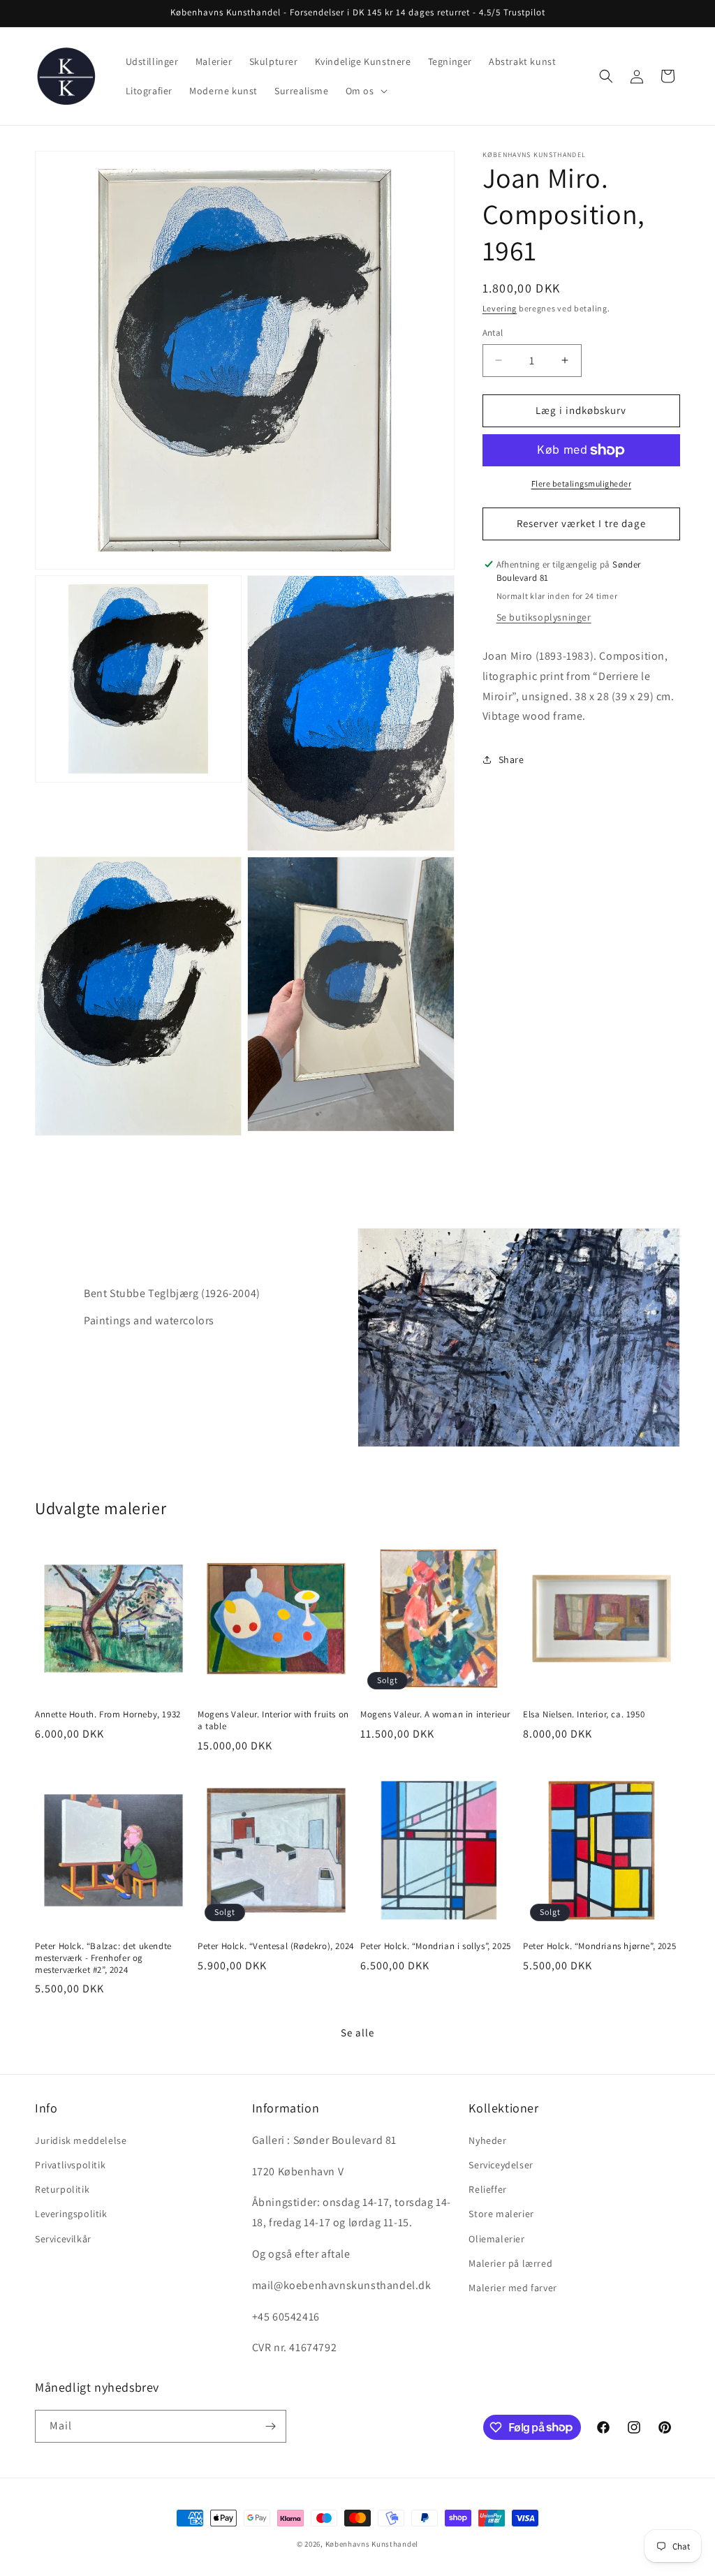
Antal (493, 333)
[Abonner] (270, 2426)
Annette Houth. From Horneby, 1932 (108, 1715)
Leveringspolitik (71, 2214)
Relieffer (487, 2189)
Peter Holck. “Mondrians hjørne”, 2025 (599, 1946)
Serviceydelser (501, 2165)
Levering (500, 308)
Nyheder (487, 2140)
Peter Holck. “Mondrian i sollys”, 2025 (436, 1946)
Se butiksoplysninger (544, 617)
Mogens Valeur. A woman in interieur (435, 1715)
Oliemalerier (496, 2239)
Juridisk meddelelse (81, 2140)
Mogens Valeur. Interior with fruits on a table (273, 1720)
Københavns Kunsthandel (372, 2544)
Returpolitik (62, 2189)
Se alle (357, 2033)
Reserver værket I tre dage (581, 523)
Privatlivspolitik (70, 2165)
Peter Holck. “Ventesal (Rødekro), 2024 (276, 1946)
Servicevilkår (63, 2239)
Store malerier (501, 2214)
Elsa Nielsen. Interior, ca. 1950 (584, 1715)
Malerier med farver (513, 2288)
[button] (365, 91)
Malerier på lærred (510, 2263)
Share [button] (511, 760)
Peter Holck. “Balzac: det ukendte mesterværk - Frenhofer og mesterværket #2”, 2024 (103, 1958)
